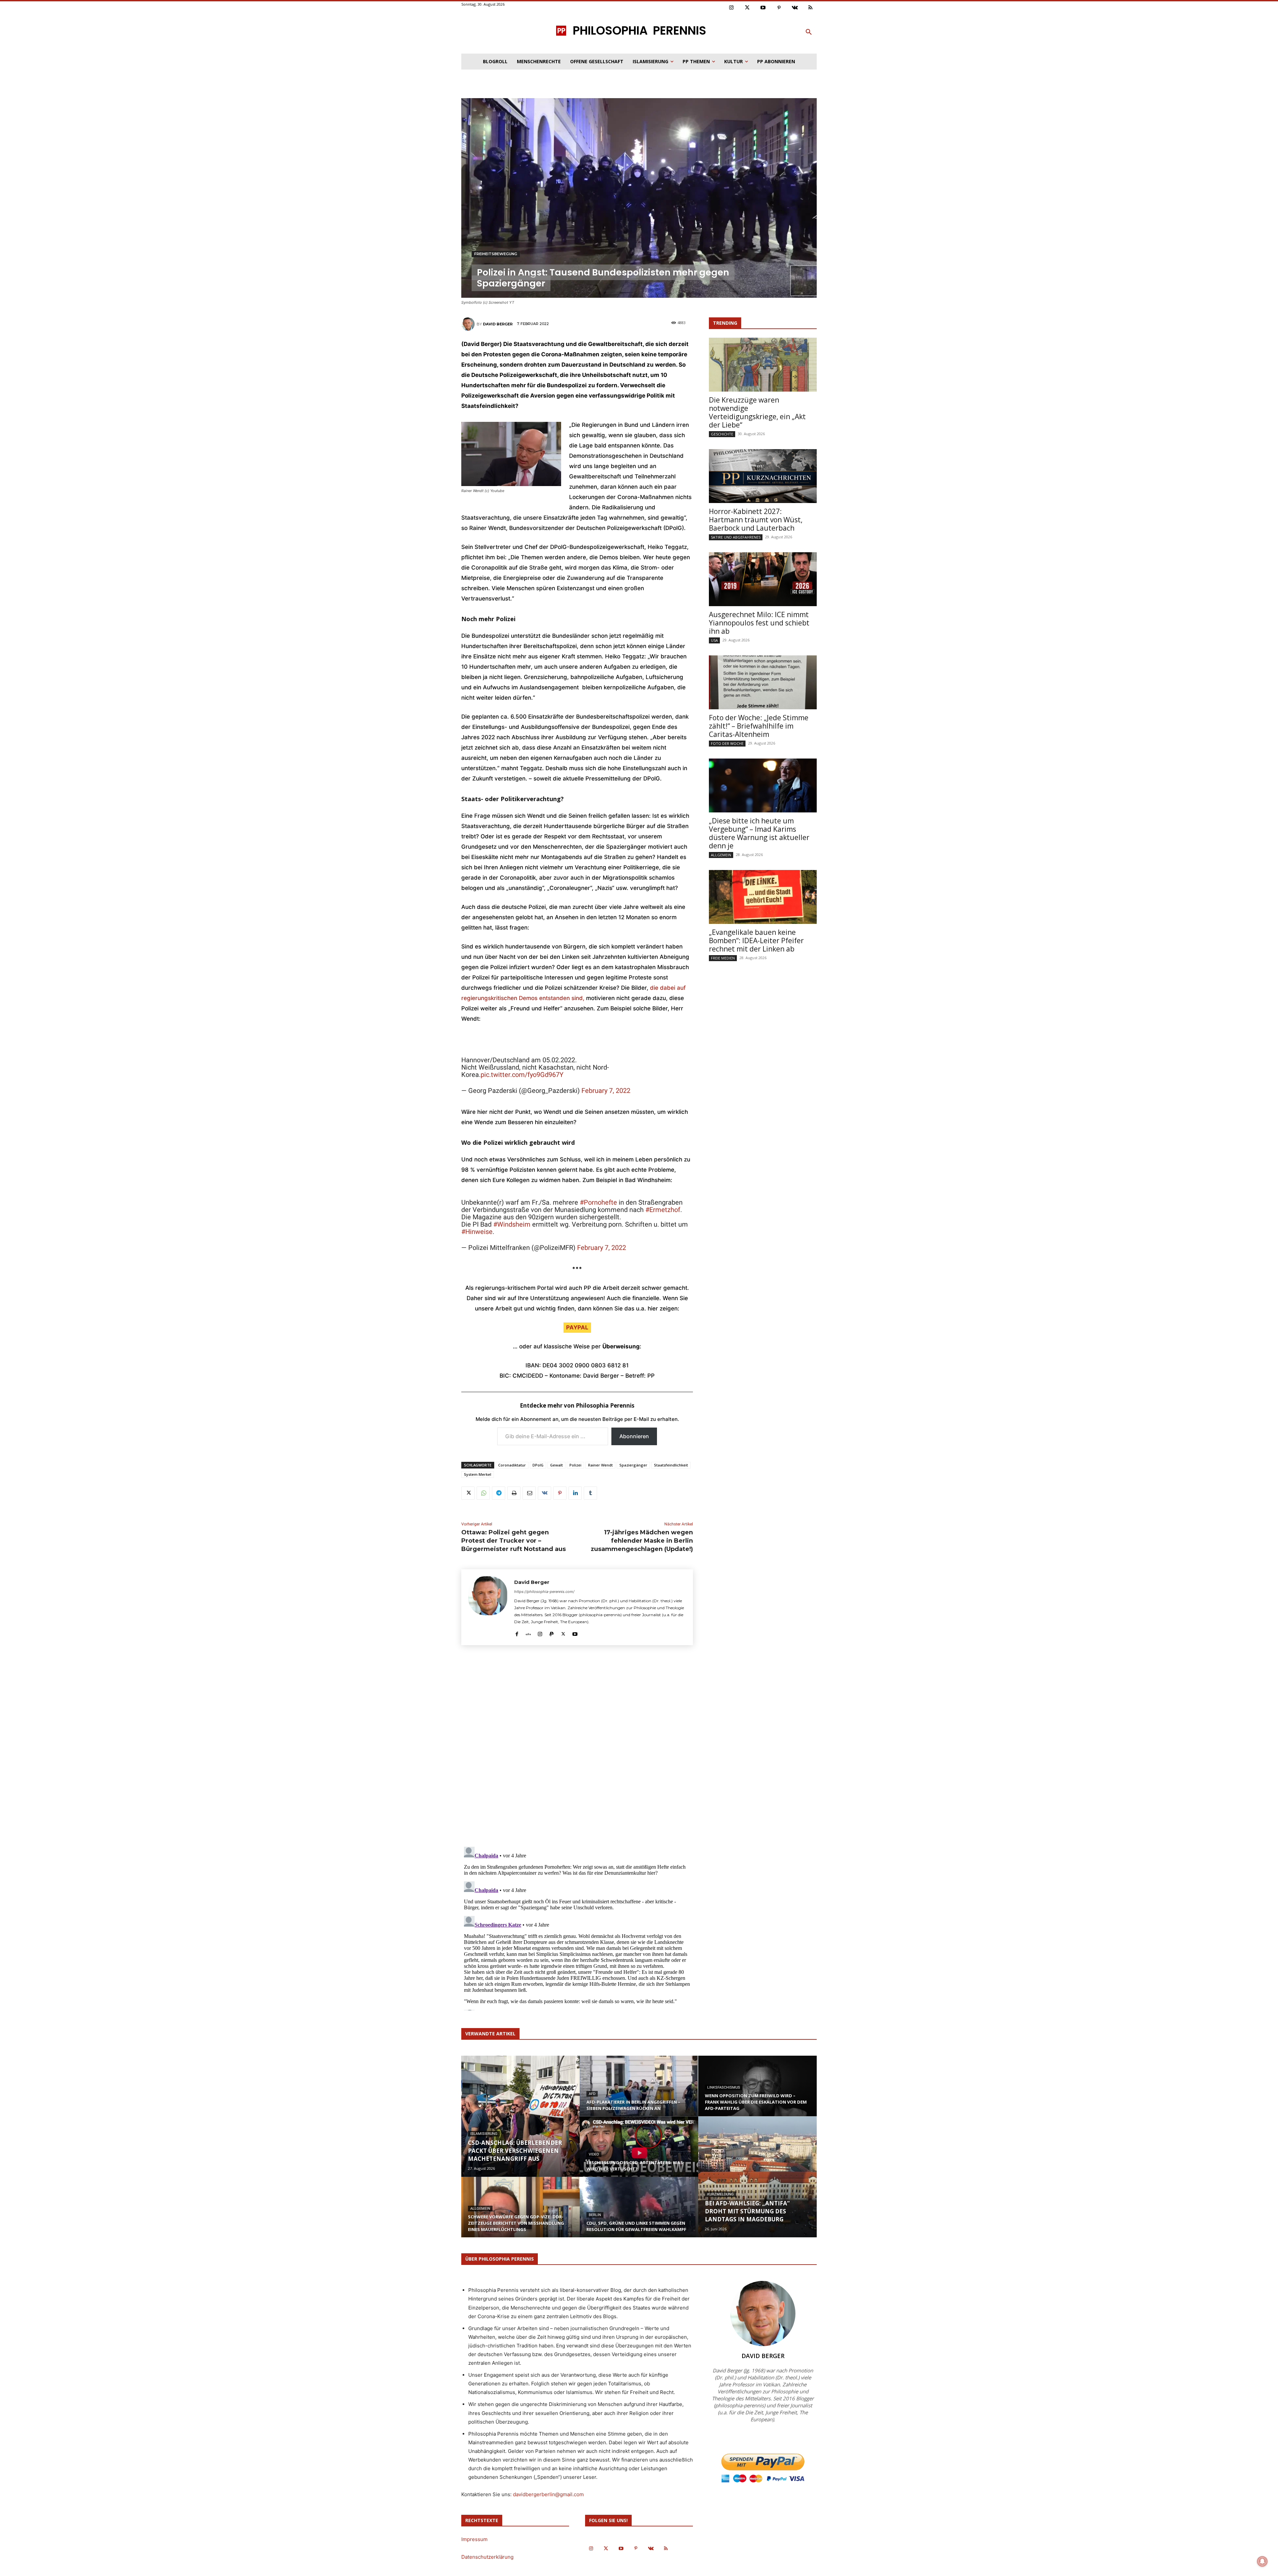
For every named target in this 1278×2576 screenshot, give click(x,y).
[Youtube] (763, 8)
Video (594, 2154)
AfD (592, 2094)
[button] (809, 32)
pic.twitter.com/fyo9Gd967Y (522, 1075)
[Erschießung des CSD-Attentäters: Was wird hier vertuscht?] (639, 2153)
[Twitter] (747, 8)
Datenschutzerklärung (487, 2557)
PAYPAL (577, 1327)
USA (714, 640)
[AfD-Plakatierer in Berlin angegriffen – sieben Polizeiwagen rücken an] (639, 2092)
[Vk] (795, 8)
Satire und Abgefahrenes (736, 537)
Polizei (575, 1465)
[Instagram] (732, 8)
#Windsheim (512, 1224)
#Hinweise (477, 1232)
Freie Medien (723, 958)
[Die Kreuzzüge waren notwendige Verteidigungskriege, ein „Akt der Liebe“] (763, 365)
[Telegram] (499, 1493)
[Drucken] (514, 1493)
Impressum (474, 2539)
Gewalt (556, 1465)
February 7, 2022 (606, 1091)
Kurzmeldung (721, 2194)
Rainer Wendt (600, 1465)
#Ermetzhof (663, 1210)
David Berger (498, 324)
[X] (468, 1493)
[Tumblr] (590, 1493)
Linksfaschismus (724, 2087)
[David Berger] (469, 324)
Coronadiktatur (512, 1465)
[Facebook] (517, 1632)
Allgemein (721, 855)
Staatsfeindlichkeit (671, 1465)
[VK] (544, 1493)
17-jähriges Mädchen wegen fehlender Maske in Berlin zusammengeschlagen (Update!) (642, 1541)
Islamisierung (484, 2134)
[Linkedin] (575, 1493)
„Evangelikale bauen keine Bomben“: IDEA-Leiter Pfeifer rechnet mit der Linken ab (756, 941)
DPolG (538, 1465)
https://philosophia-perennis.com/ (544, 1592)
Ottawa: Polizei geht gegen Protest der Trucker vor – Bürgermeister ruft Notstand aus (514, 1541)
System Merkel (478, 1474)
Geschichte (722, 434)
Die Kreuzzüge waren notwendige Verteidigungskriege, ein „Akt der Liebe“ (757, 412)
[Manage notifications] (1262, 2561)
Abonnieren (634, 1436)
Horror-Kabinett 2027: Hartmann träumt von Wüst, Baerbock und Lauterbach (756, 520)
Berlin (595, 2215)
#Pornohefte (598, 1202)
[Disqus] (577, 1748)
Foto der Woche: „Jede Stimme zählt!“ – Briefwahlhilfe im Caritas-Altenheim (759, 726)
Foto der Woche (727, 743)
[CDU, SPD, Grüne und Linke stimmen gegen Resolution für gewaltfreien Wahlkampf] (639, 2213)
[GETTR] (528, 1632)
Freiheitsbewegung (496, 254)
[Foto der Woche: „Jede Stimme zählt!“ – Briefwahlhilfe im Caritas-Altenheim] (763, 682)
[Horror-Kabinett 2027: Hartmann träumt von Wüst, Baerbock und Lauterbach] (763, 476)
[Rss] (811, 8)
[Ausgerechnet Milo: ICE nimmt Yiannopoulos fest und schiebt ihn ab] (763, 579)
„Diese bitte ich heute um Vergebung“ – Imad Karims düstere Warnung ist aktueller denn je (759, 833)
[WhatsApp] (483, 1493)
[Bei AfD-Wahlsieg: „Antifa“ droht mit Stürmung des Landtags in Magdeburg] (757, 2177)
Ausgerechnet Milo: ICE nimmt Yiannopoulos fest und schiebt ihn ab (759, 623)
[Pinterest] (779, 8)
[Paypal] (552, 1632)
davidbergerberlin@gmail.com (548, 2494)
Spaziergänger (633, 1465)
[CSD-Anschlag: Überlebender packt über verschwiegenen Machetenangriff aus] (521, 2116)
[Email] (529, 1493)
